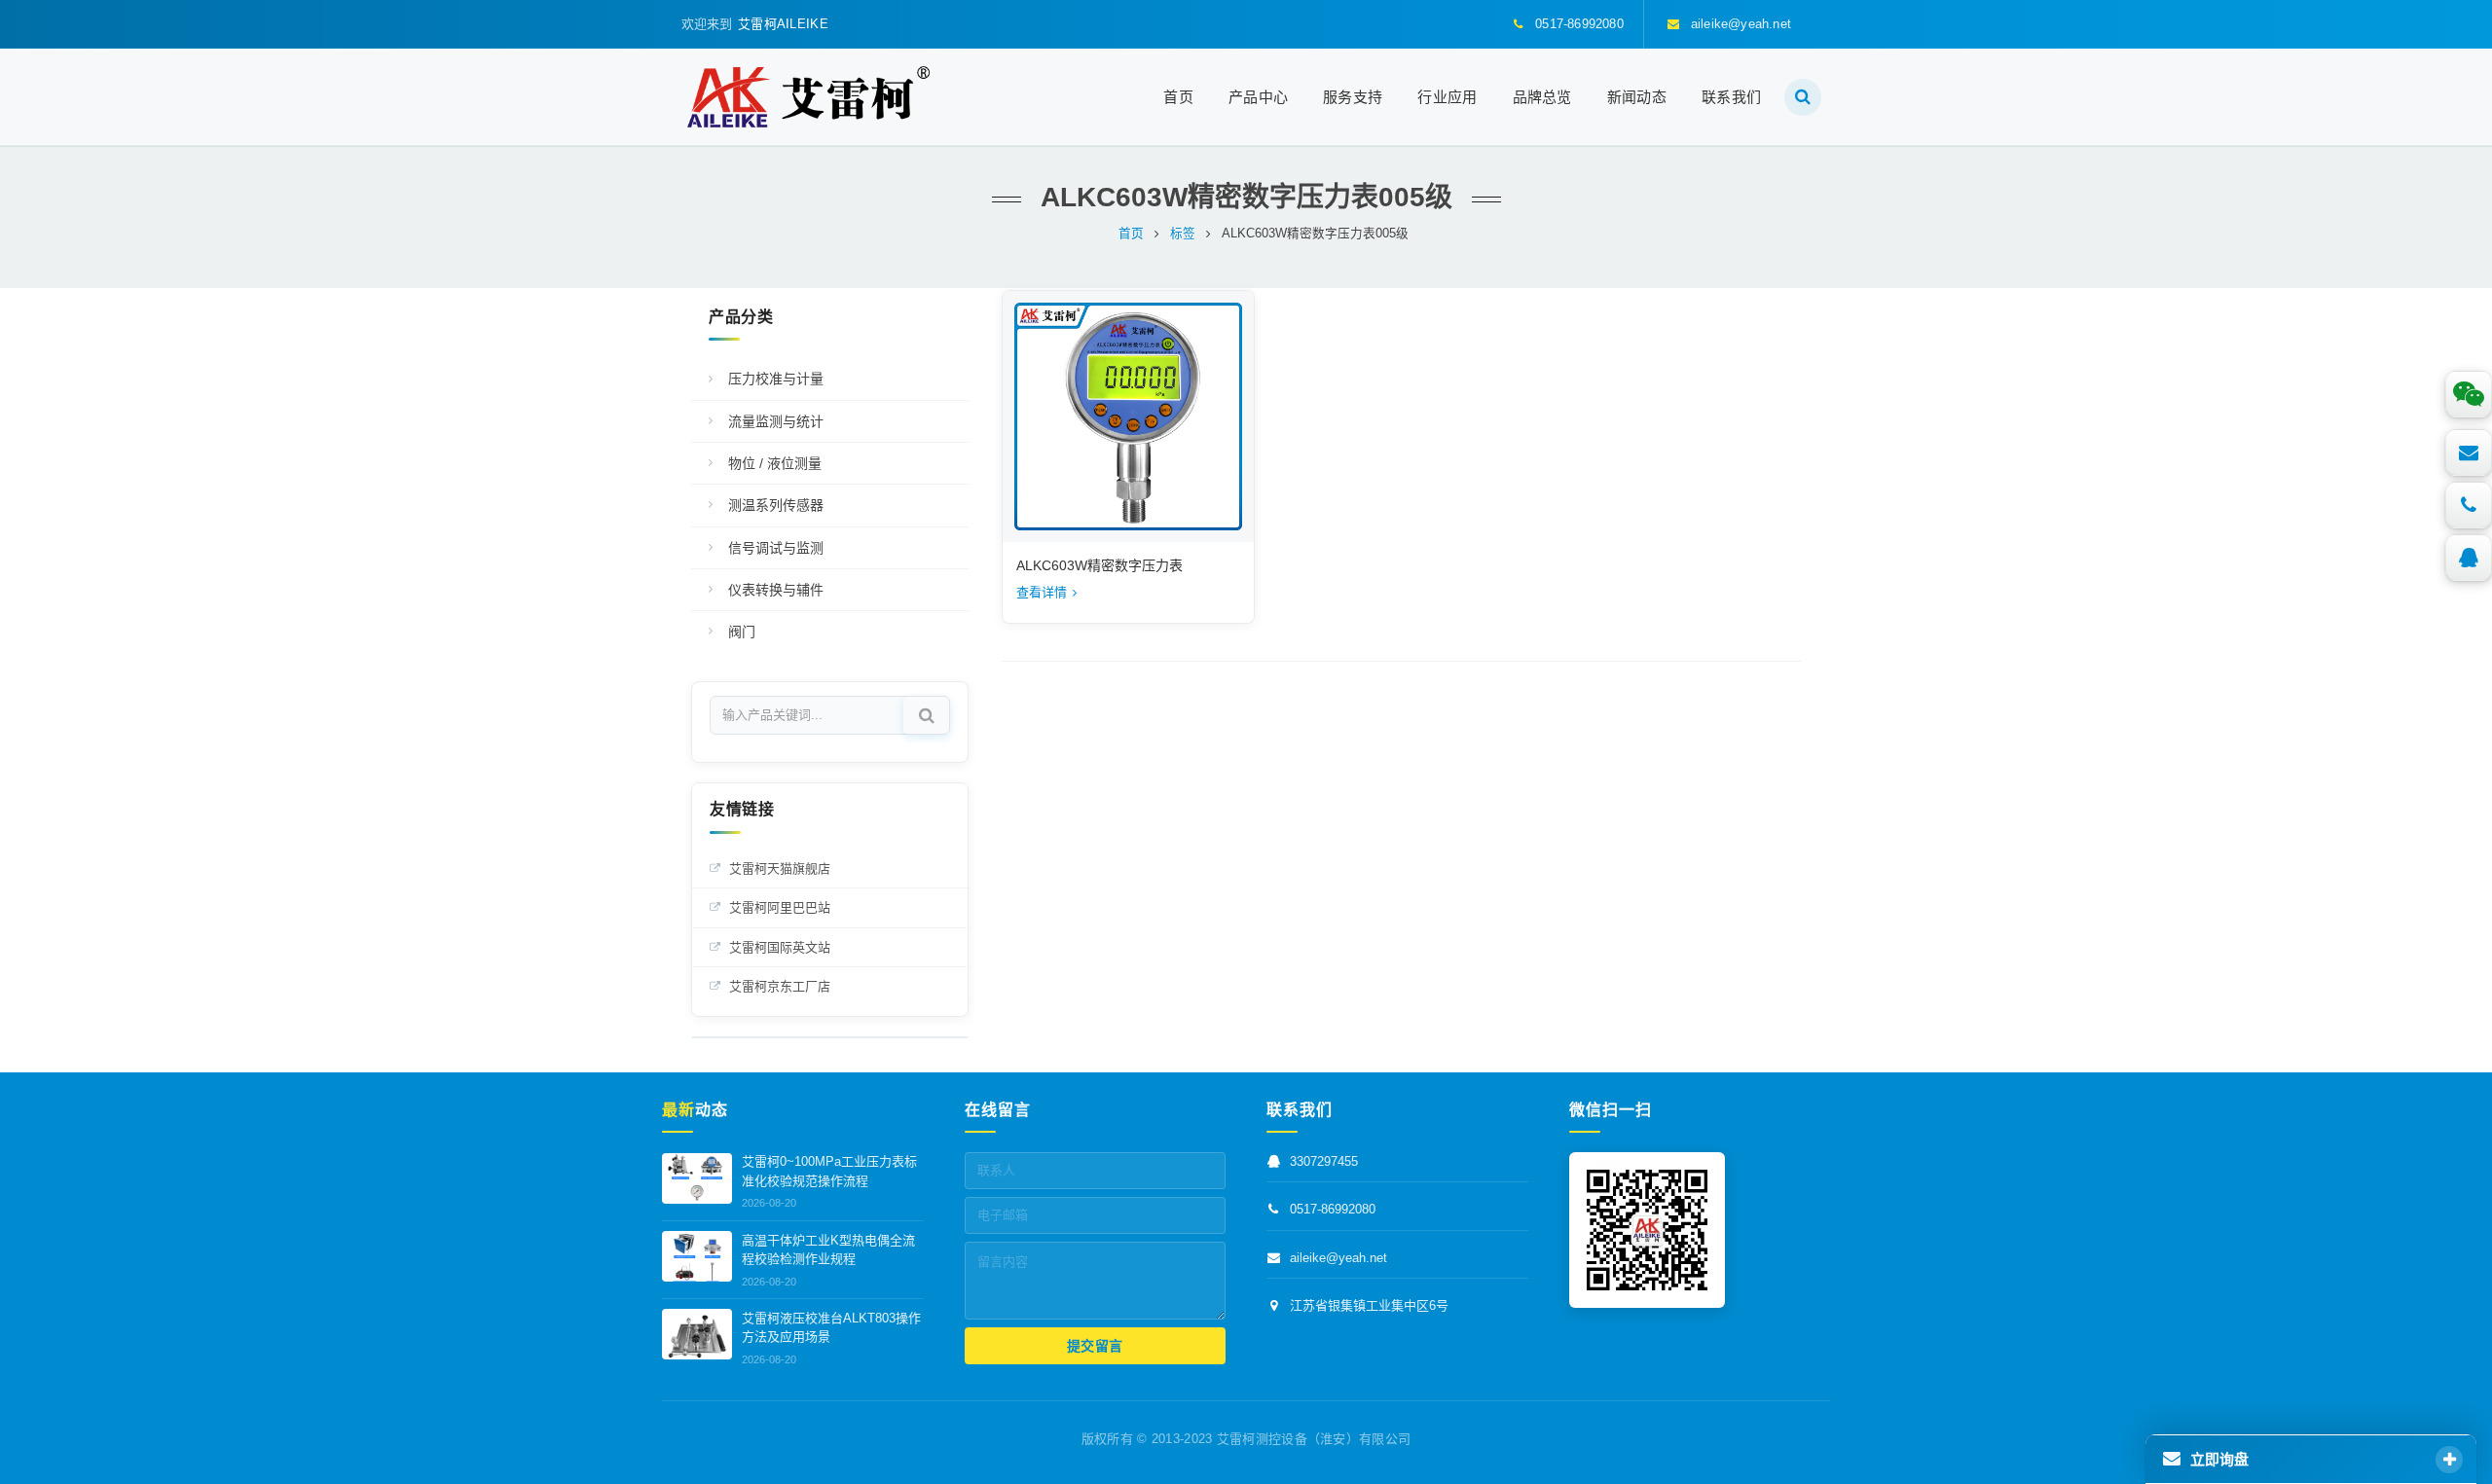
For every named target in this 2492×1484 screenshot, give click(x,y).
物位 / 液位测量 (775, 463)
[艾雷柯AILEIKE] (808, 97)
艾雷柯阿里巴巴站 (780, 907)
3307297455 (1324, 1162)
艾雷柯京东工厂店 (780, 986)
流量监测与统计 (776, 421)
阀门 (742, 632)
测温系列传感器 (776, 505)
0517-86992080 (1333, 1210)
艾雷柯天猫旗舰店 (780, 869)
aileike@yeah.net (1338, 1258)
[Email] (2469, 452)
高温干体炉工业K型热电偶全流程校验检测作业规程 (828, 1250)
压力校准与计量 (776, 379)
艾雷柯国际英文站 (780, 947)
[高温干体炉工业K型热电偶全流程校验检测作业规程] (697, 1256)
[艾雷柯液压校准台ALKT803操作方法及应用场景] (697, 1334)
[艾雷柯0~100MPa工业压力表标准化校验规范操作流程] (697, 1178)
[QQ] (2469, 558)
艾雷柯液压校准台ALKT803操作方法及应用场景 (831, 1328)
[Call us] (2469, 505)
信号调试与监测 (776, 548)
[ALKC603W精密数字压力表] (1128, 416)
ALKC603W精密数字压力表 (1099, 565)
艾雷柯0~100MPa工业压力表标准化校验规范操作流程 (829, 1172)
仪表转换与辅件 (776, 590)
